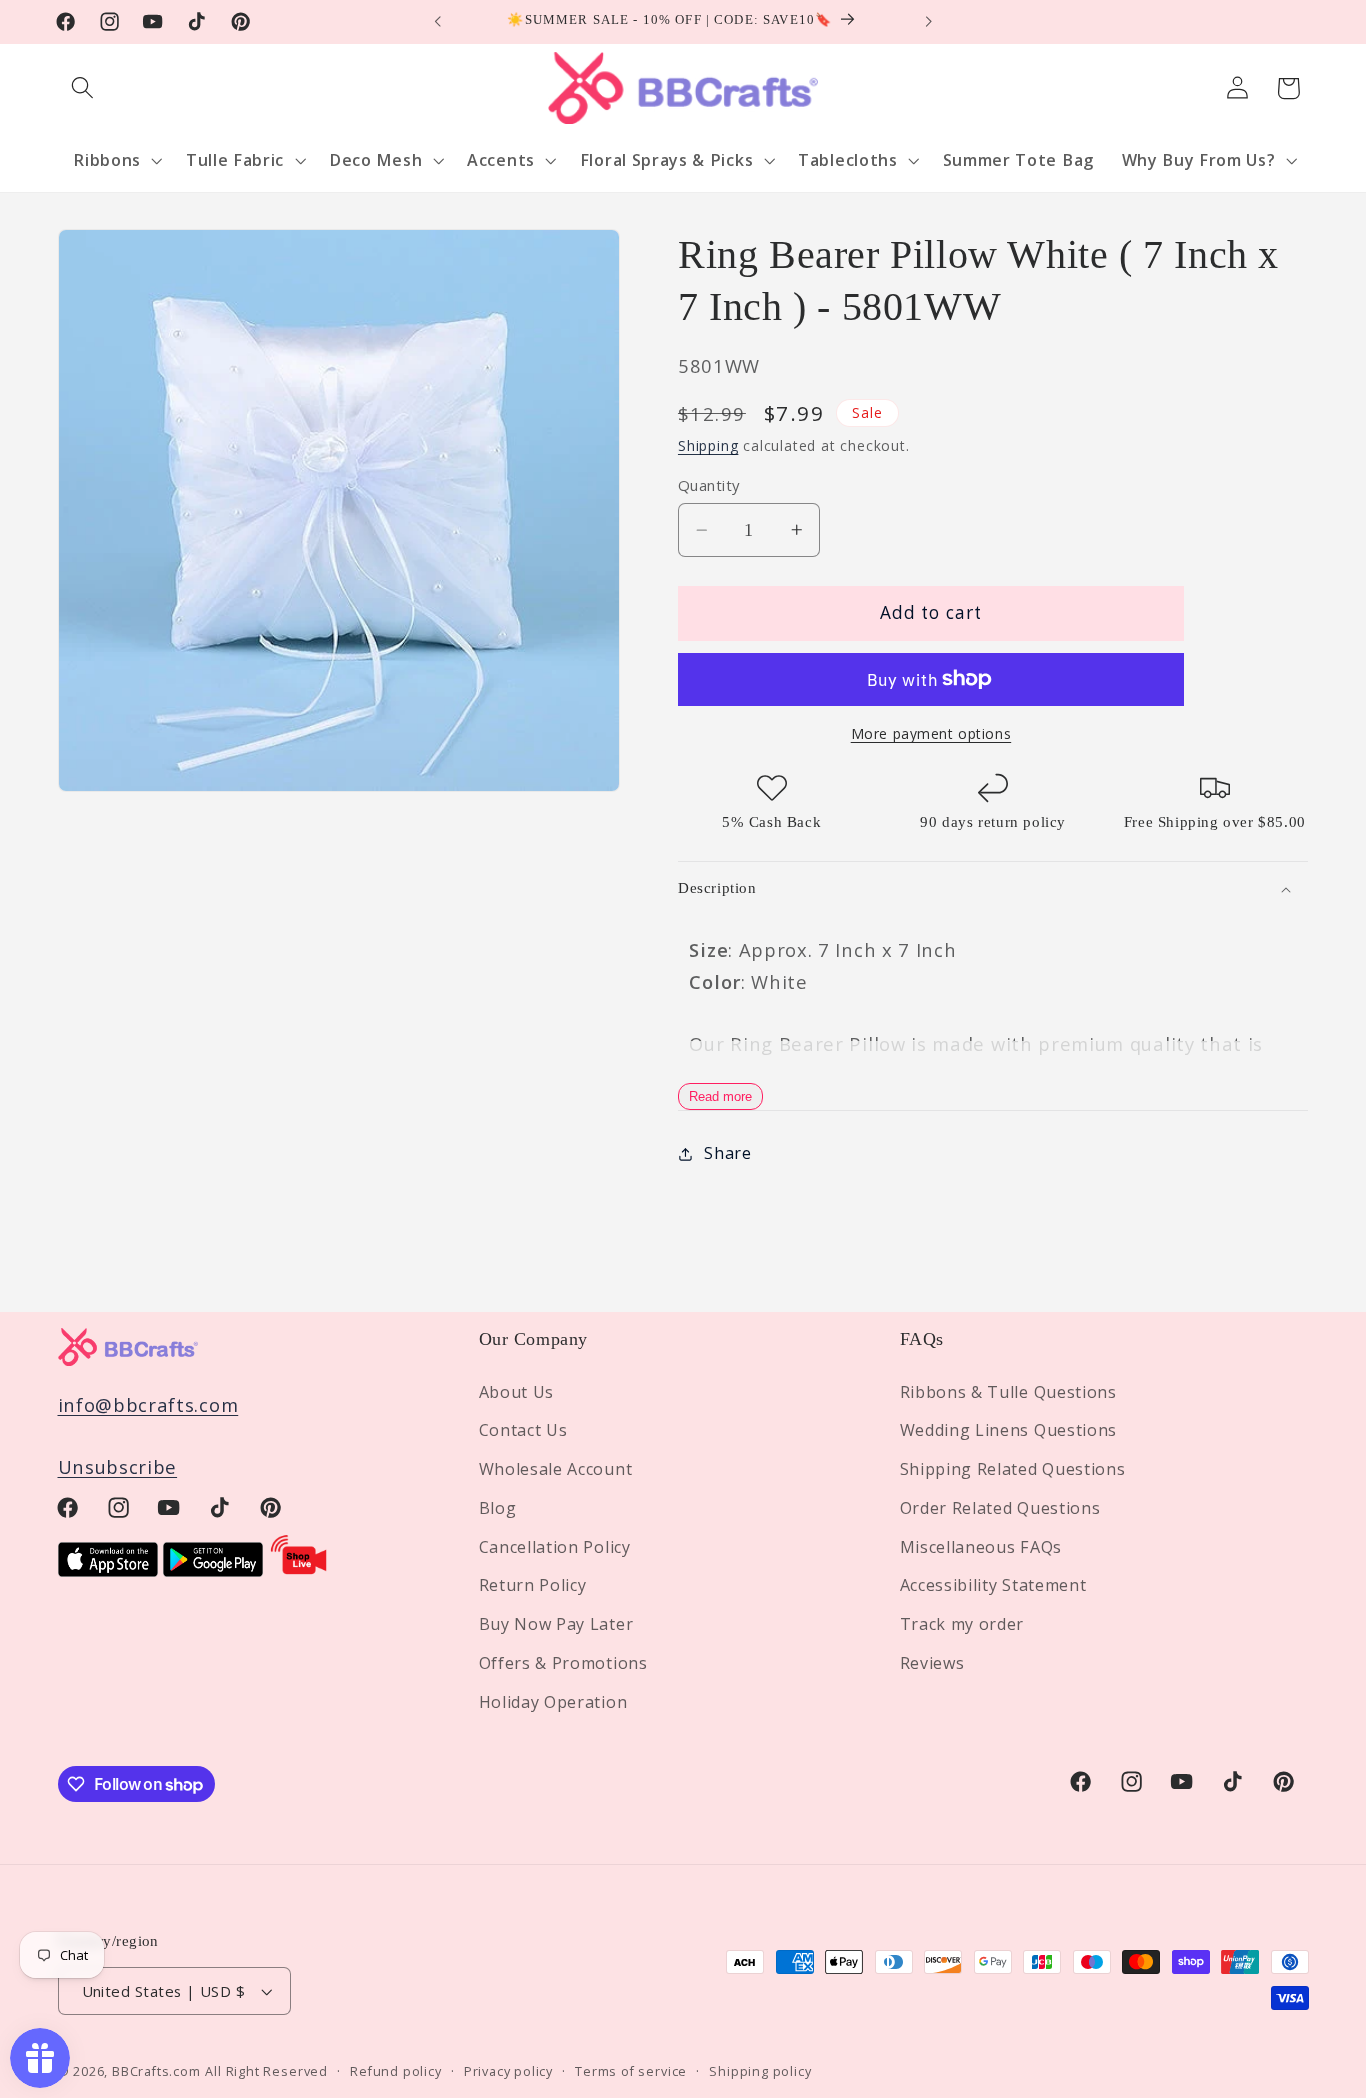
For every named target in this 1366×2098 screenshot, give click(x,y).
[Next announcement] (928, 22)
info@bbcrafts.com (148, 1404)
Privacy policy (508, 2071)
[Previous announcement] (438, 22)
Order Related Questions (1000, 1508)
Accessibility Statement (993, 1586)
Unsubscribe (118, 1466)
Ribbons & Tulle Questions (1008, 1392)
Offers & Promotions (563, 1663)
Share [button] (727, 1153)
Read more (720, 1096)
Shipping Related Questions (1013, 1469)
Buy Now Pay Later (556, 1624)
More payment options (931, 733)
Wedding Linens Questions (1009, 1430)
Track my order (962, 1624)
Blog (498, 1508)
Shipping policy (760, 2071)
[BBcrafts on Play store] (213, 1569)
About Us (517, 1392)
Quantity (709, 485)
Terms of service (631, 2071)
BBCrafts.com (156, 2071)
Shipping (708, 445)
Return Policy (533, 1586)
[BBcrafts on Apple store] (108, 1569)
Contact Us (523, 1430)
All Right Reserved (266, 2071)
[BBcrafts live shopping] (299, 1569)
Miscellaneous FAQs (981, 1547)
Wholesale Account (556, 1469)
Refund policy (395, 2071)
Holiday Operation (553, 1702)
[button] (83, 88)
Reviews (932, 1663)
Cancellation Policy (555, 1547)
